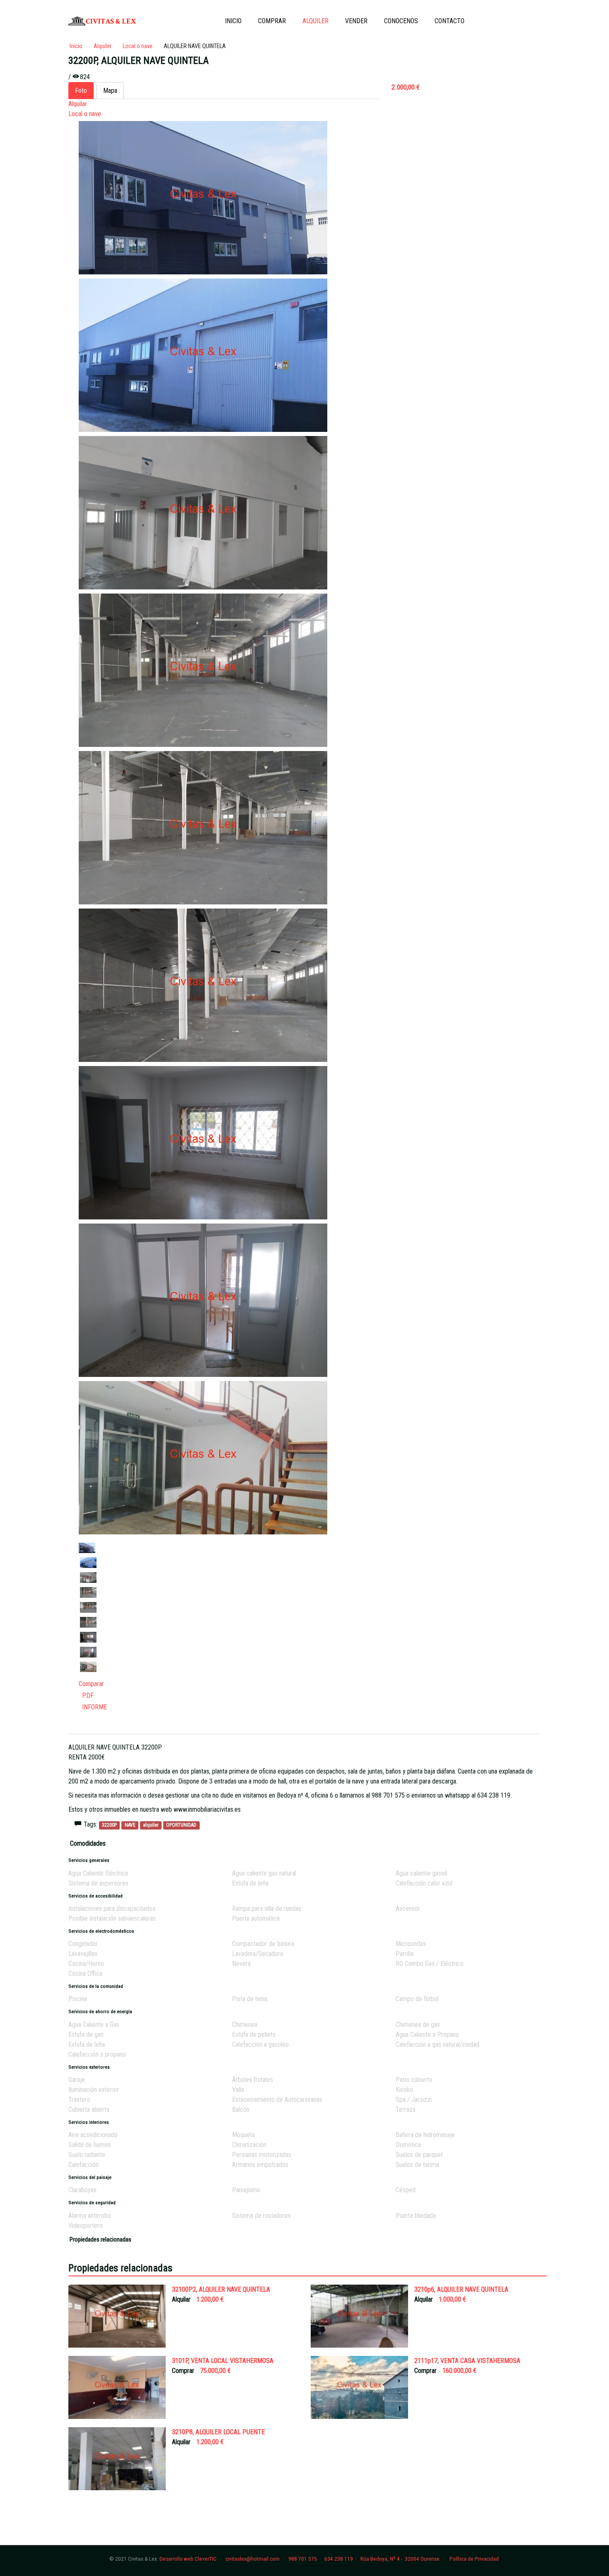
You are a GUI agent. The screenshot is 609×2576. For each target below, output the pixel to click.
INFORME (93, 1707)
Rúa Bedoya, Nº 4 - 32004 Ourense (400, 2559)
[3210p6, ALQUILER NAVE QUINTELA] (359, 2316)
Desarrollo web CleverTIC (188, 2559)
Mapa (110, 91)
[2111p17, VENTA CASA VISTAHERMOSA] (359, 2387)
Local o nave (85, 114)
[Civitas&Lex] (103, 21)
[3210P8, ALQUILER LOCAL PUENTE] (117, 2458)
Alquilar (78, 104)
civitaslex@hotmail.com (253, 2559)
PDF (86, 1695)
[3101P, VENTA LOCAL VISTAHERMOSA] (117, 2387)
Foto (81, 91)
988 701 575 (303, 2559)
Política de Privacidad (474, 2559)
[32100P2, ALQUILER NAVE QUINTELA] (117, 2316)
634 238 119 (339, 2559)
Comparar (91, 1684)
